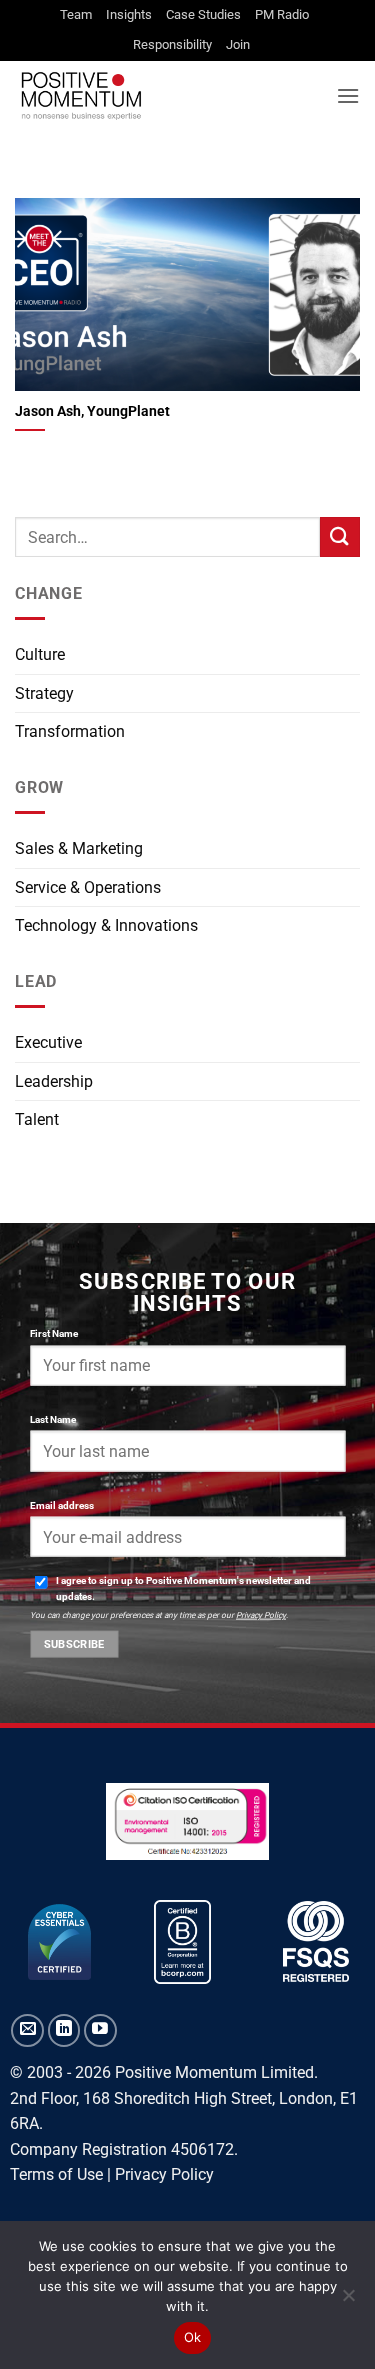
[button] (348, 95)
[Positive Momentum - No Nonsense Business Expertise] (168, 95)
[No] (348, 2301)
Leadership (54, 1081)
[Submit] (340, 536)
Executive (48, 1042)
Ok (193, 2337)
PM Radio (282, 14)
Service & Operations (88, 887)
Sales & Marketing (79, 848)
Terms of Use (56, 2174)
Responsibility (172, 44)
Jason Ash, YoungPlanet (92, 411)
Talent (37, 1119)
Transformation (70, 731)
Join (238, 44)
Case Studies (203, 14)
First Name (54, 1332)
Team (76, 14)
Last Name (53, 1418)
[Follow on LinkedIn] (64, 2030)
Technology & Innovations (106, 925)
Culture (40, 654)
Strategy (44, 693)
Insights (129, 14)
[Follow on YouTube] (100, 2030)
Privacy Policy (261, 1615)
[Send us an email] (27, 2030)
